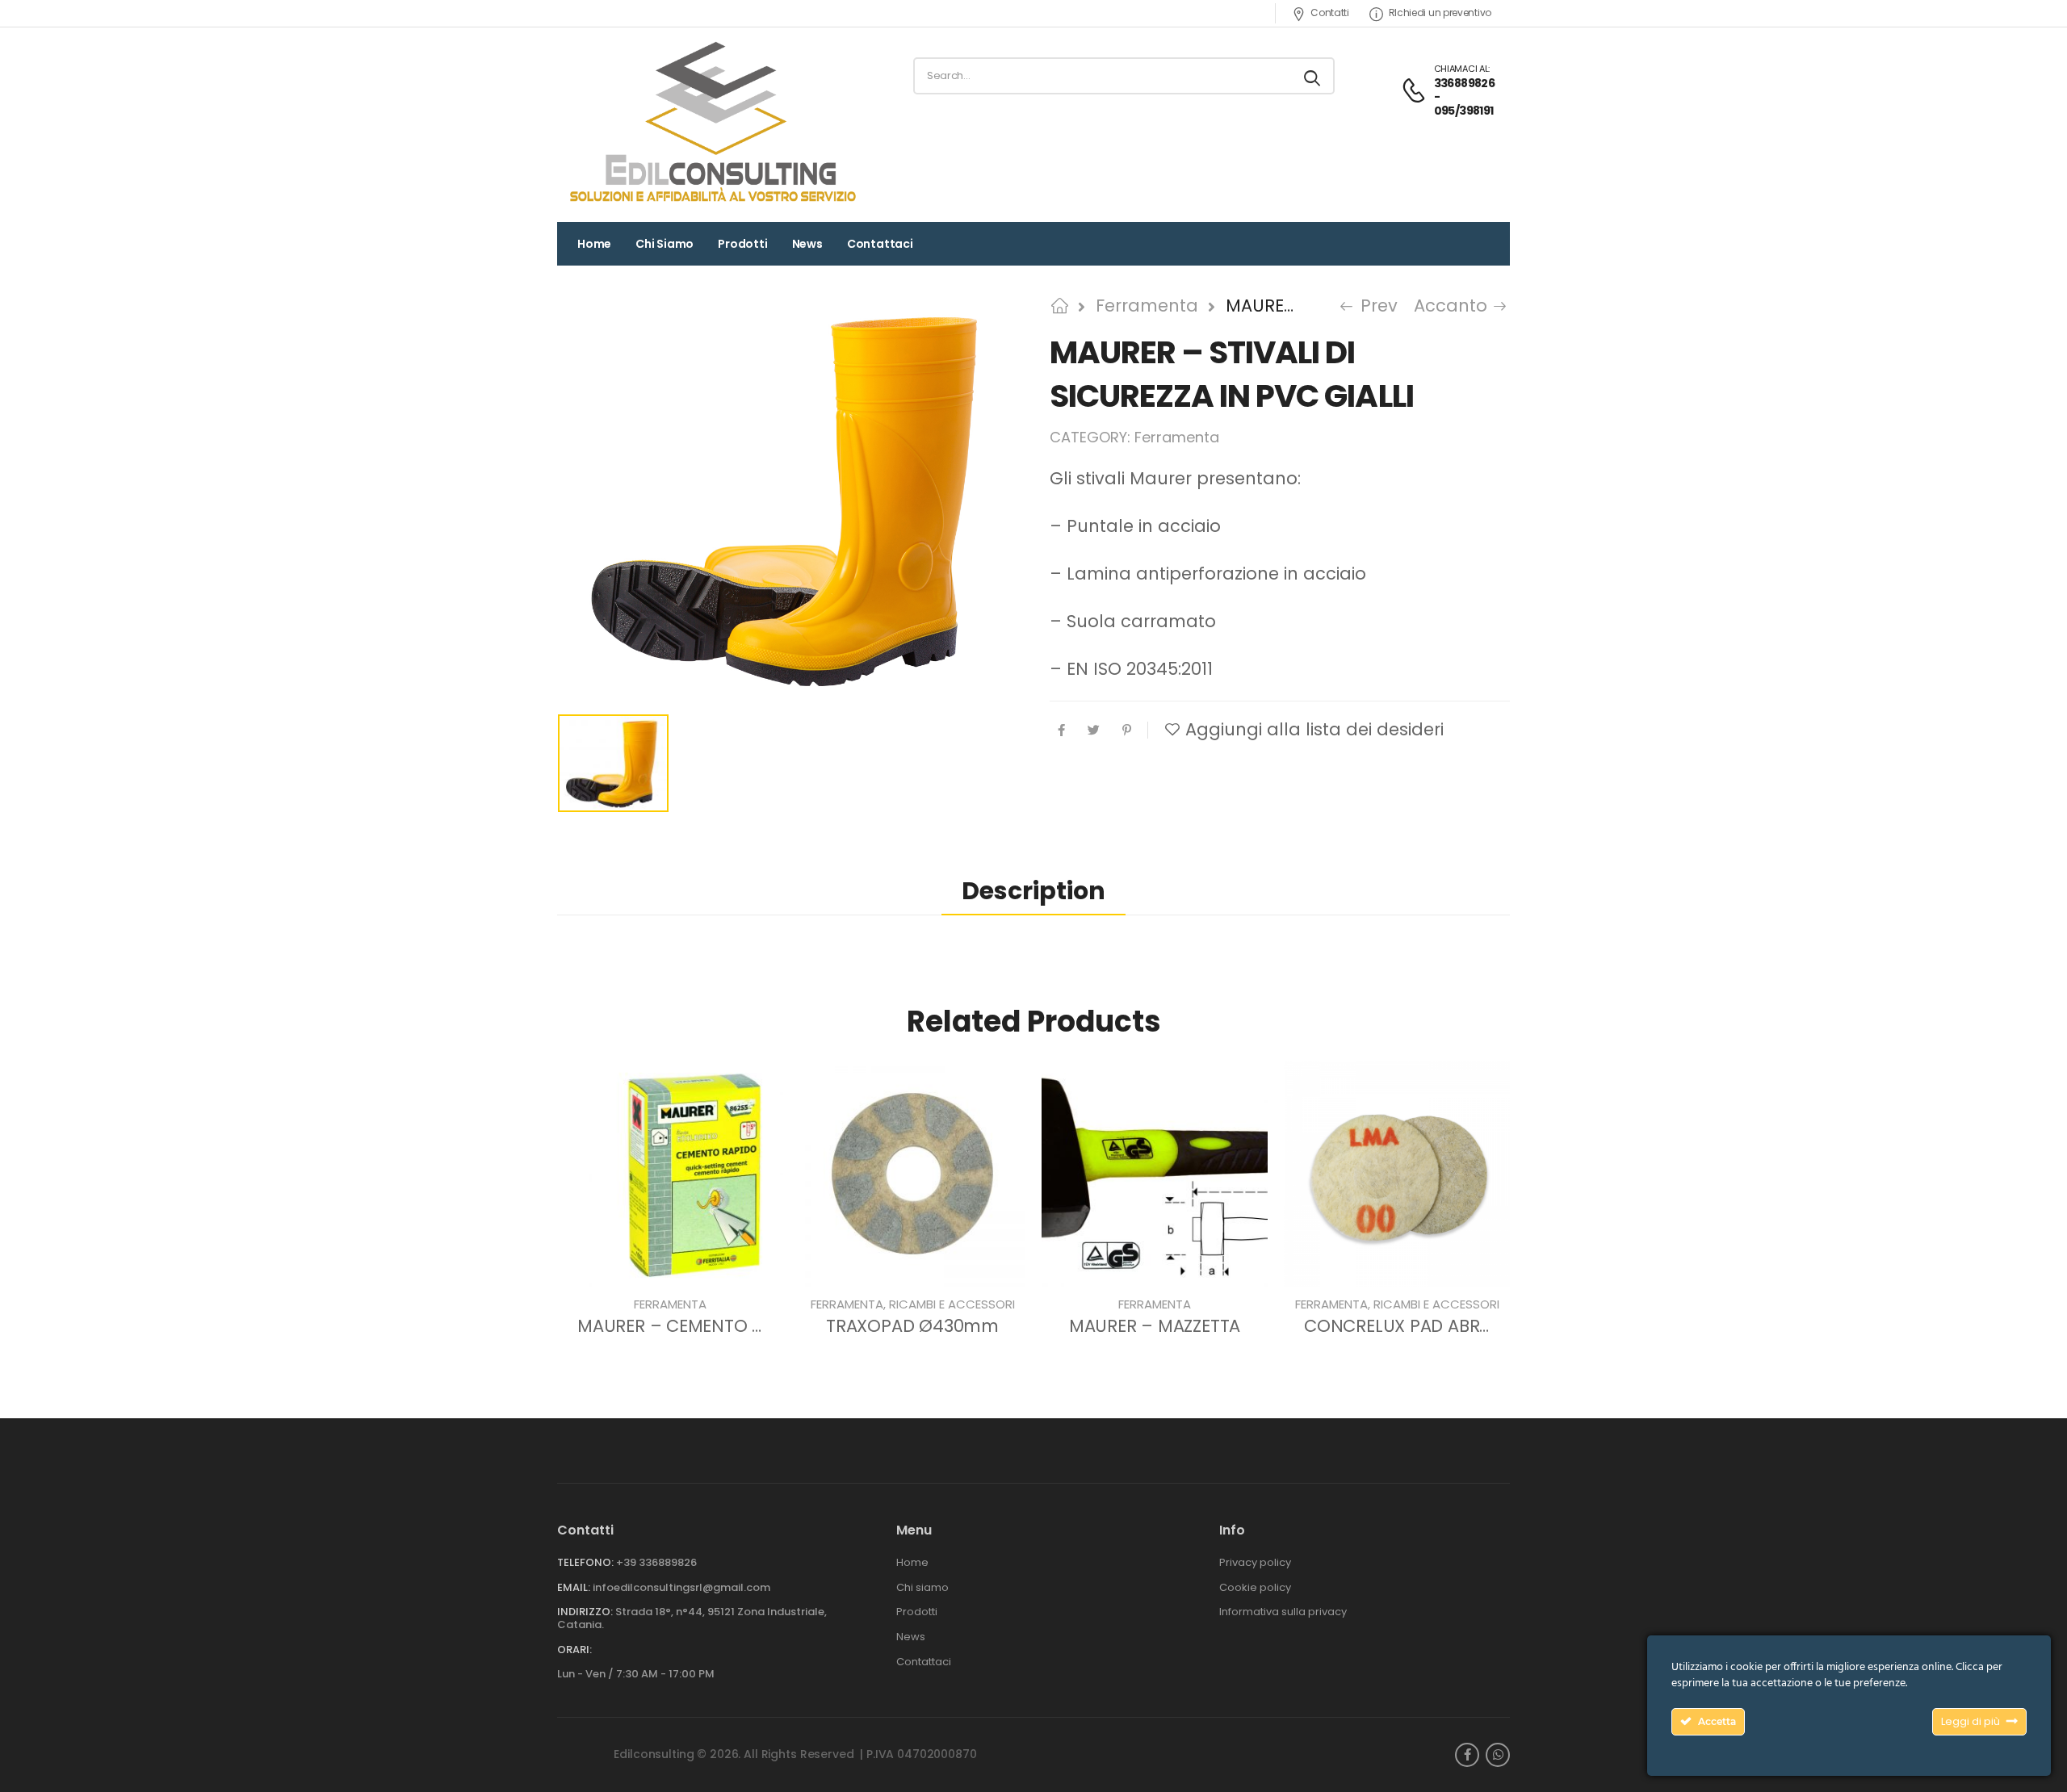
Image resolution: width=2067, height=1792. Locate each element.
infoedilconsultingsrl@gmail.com (681, 1587)
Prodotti (742, 244)
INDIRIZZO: (585, 1612)
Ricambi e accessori (952, 1304)
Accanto (1456, 306)
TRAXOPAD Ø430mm (912, 1326)
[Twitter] (1094, 730)
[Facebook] (1061, 730)
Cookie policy (1255, 1588)
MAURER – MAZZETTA (1155, 1326)
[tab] (1033, 892)
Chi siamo (665, 244)
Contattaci (880, 244)
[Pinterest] (1127, 730)
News (807, 244)
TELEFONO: (585, 1562)
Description (1033, 891)
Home (594, 244)
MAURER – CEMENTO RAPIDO (696, 1326)
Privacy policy (1255, 1563)
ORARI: (574, 1650)
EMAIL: (574, 1587)
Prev (1373, 306)
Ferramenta (1147, 306)
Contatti (1330, 13)
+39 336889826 (656, 1562)
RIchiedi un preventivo (1440, 13)
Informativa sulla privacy (1283, 1612)
